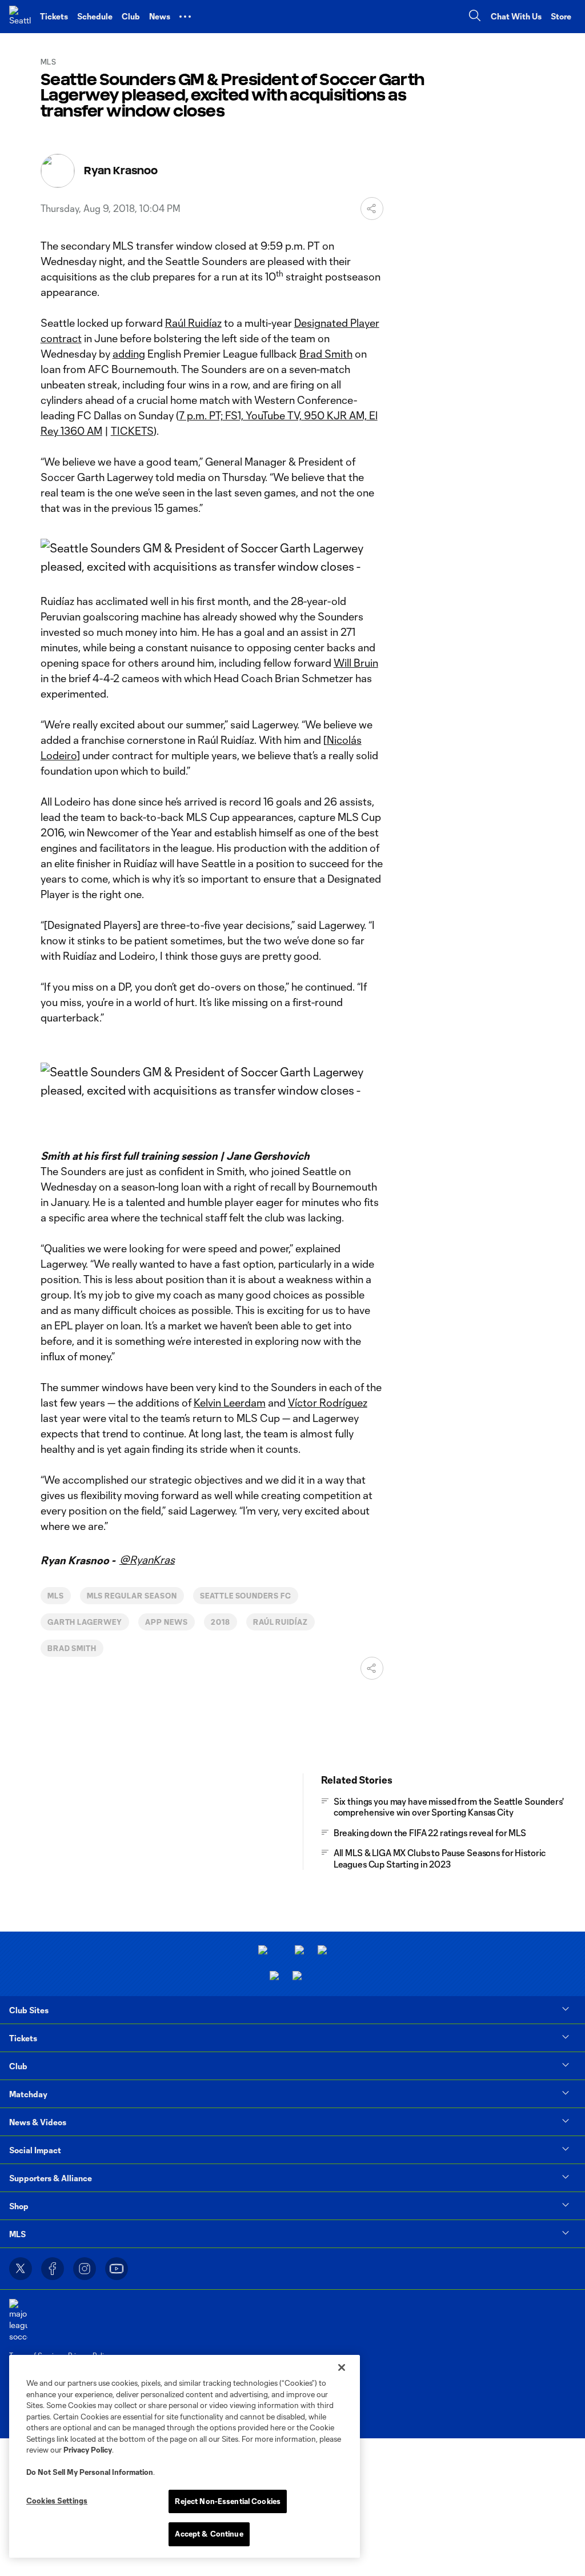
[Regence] (297, 1977)
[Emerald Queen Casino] (322, 1951)
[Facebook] (53, 2269)
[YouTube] (117, 2269)
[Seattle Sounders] (20, 17)
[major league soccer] (18, 2320)
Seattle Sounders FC (246, 1596)
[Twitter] (21, 2269)
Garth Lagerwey (85, 1622)
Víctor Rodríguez (328, 1403)
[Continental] (274, 1977)
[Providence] (263, 1951)
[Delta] (299, 1951)
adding (129, 354)
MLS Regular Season (132, 1596)
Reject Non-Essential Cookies (228, 2501)
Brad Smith (326, 354)
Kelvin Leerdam (230, 1403)
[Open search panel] (475, 17)
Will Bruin (356, 663)
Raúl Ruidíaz (193, 323)
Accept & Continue (209, 2534)
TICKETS (132, 431)
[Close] (342, 2367)
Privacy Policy (88, 2450)
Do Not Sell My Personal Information (90, 2472)
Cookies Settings (57, 2501)
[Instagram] (85, 2269)
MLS (56, 1596)
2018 (221, 1622)
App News (167, 1622)
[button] (185, 17)
